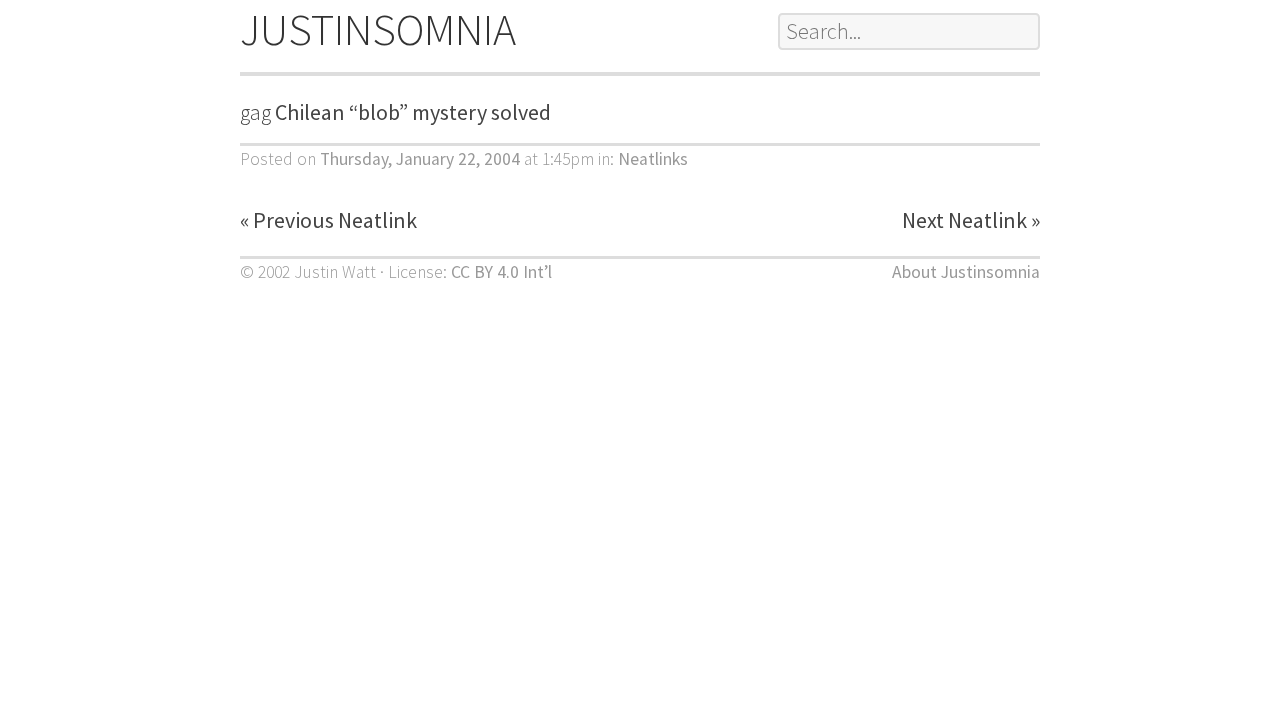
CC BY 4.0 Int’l (501, 272)
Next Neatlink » (971, 220)
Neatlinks (653, 159)
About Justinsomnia (966, 272)
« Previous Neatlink (328, 220)
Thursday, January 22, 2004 (420, 159)
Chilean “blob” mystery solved (413, 112)
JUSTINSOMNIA (378, 29)
